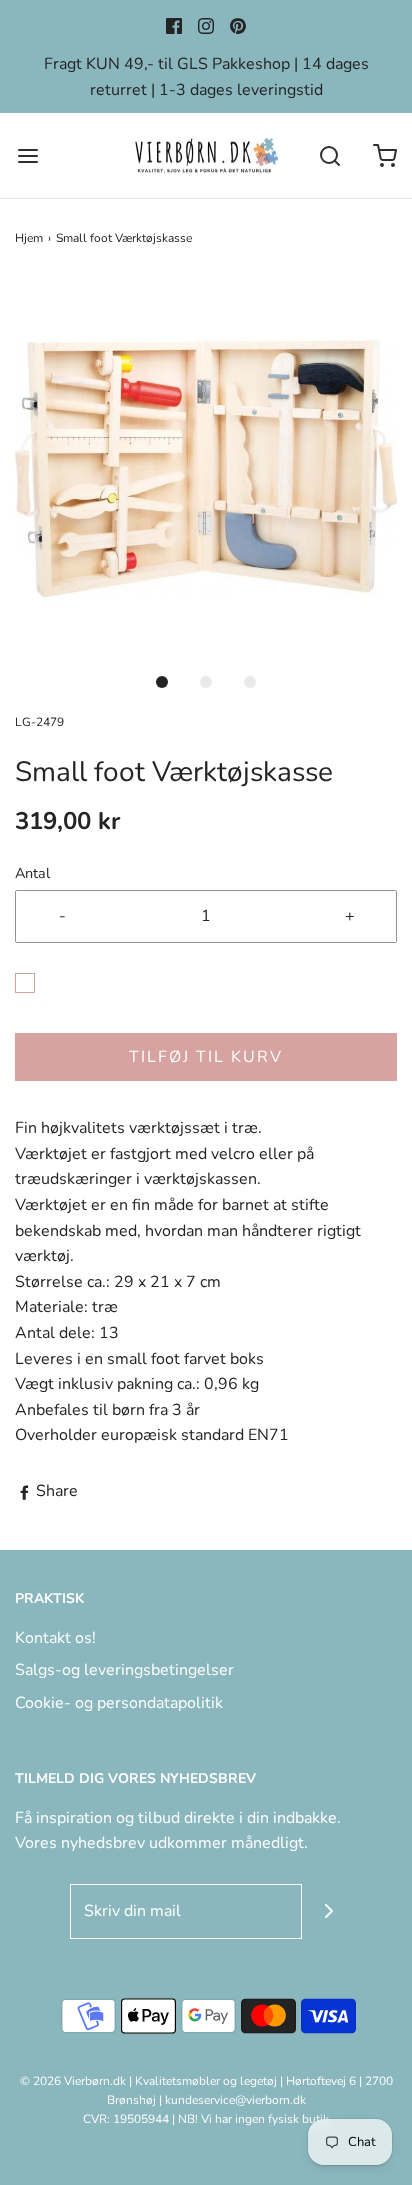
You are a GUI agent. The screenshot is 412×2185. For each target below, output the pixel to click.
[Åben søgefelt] (329, 155)
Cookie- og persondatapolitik (119, 1703)
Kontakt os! (55, 1638)
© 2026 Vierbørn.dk (73, 2081)
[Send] (329, 1911)
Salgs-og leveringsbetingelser (124, 1670)
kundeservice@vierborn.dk (235, 2100)
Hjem (29, 238)
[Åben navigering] (27, 155)
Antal (32, 873)
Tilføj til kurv (206, 1057)
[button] (206, 469)
